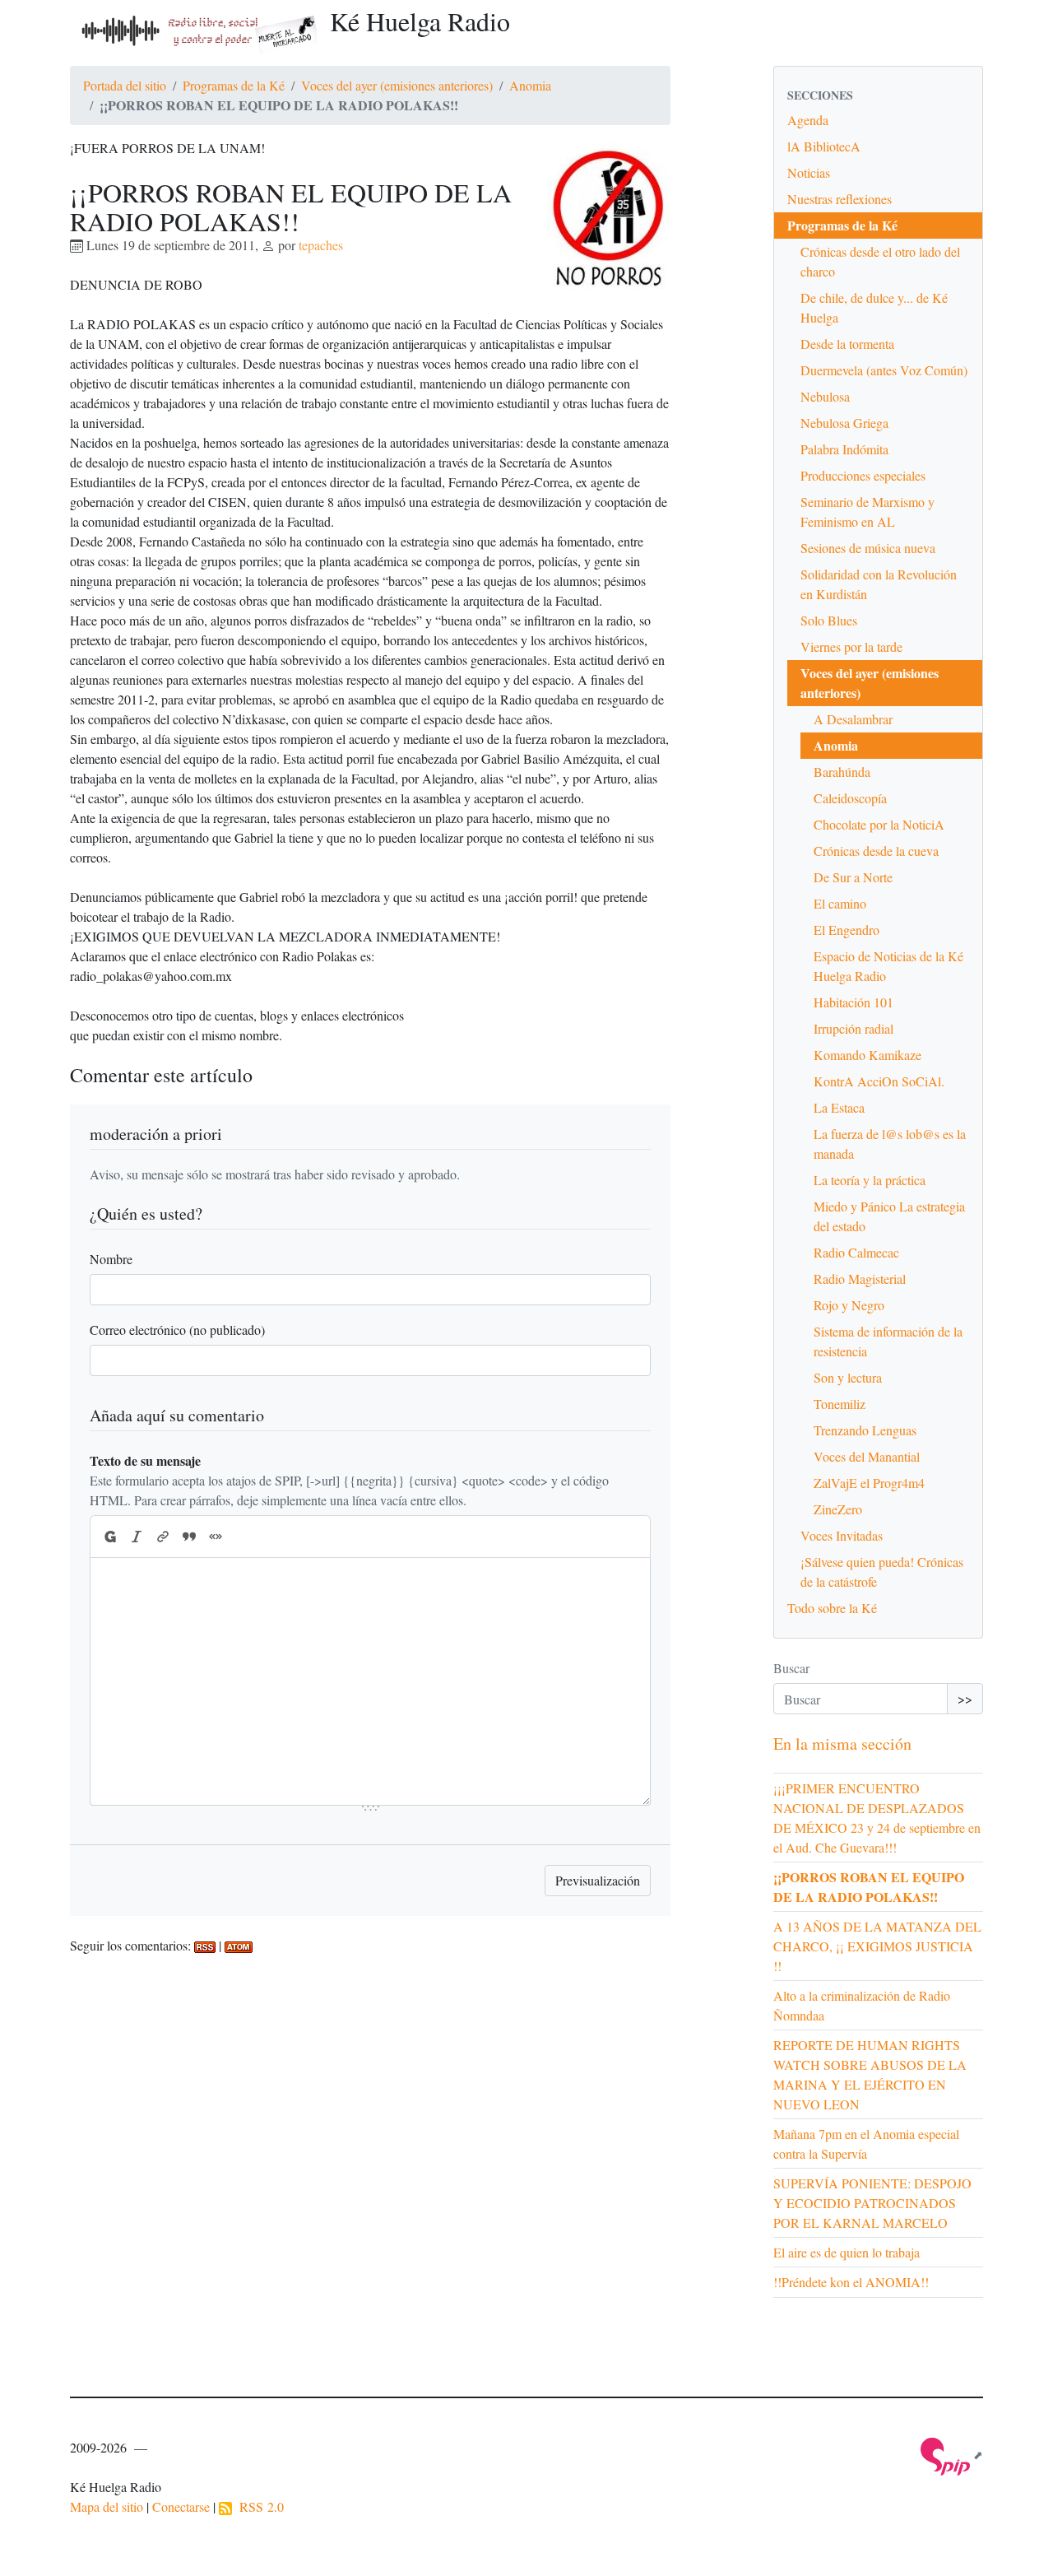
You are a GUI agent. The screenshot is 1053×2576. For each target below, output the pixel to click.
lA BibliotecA (824, 146)
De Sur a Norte (853, 877)
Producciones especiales (863, 475)
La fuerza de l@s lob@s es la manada (890, 1144)
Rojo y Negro (849, 1305)
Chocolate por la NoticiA (879, 824)
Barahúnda (842, 772)
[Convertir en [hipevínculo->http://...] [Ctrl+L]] (163, 1537)
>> (965, 1698)
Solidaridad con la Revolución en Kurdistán (879, 584)
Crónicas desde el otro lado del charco (880, 261)
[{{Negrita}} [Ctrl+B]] (109, 1537)
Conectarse (181, 2506)
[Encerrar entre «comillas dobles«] (216, 1537)
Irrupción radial (854, 1028)
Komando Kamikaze (867, 1055)
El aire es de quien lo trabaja (847, 2252)
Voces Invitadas (842, 1535)
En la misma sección (842, 1744)
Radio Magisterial (860, 1279)
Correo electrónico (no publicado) (177, 1330)
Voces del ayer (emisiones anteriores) (397, 85)
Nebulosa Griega (844, 423)
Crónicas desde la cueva (876, 851)
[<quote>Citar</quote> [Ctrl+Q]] (189, 1537)
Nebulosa (825, 396)
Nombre (111, 1259)
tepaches (321, 245)
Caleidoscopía (850, 798)
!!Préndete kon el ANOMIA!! (851, 2282)
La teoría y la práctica (870, 1180)
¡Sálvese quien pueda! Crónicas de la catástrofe (882, 1572)
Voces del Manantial (867, 1456)
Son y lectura (848, 1377)
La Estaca (839, 1107)
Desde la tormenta (847, 344)
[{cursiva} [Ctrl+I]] (137, 1537)
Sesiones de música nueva (868, 548)
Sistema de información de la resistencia (888, 1341)
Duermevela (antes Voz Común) (884, 370)
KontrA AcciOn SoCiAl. (879, 1081)
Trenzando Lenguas (865, 1430)
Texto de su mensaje (145, 1460)
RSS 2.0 (258, 2506)
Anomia (530, 85)
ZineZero (838, 1509)
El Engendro (847, 930)
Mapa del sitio (107, 2506)
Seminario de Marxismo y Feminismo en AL (867, 511)
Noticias (809, 172)
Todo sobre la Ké (832, 1608)
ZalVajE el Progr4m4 (869, 1483)
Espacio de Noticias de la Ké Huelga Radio (888, 966)
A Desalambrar (853, 719)
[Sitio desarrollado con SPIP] (952, 2455)
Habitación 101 (854, 1002)
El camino (840, 903)
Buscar (791, 1668)
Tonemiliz (840, 1404)
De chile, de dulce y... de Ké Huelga (874, 307)
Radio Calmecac (856, 1252)
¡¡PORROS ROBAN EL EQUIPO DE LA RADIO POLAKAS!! (869, 1887)
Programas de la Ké (234, 85)
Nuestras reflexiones (840, 199)
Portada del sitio (125, 85)
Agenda (808, 120)
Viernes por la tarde (851, 646)
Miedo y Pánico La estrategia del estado (889, 1216)
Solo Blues (829, 620)
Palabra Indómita (844, 449)
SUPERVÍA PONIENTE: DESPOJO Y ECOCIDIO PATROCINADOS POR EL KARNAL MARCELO (872, 2203)
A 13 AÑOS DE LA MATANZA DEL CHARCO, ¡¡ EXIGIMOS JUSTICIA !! (877, 1946)
